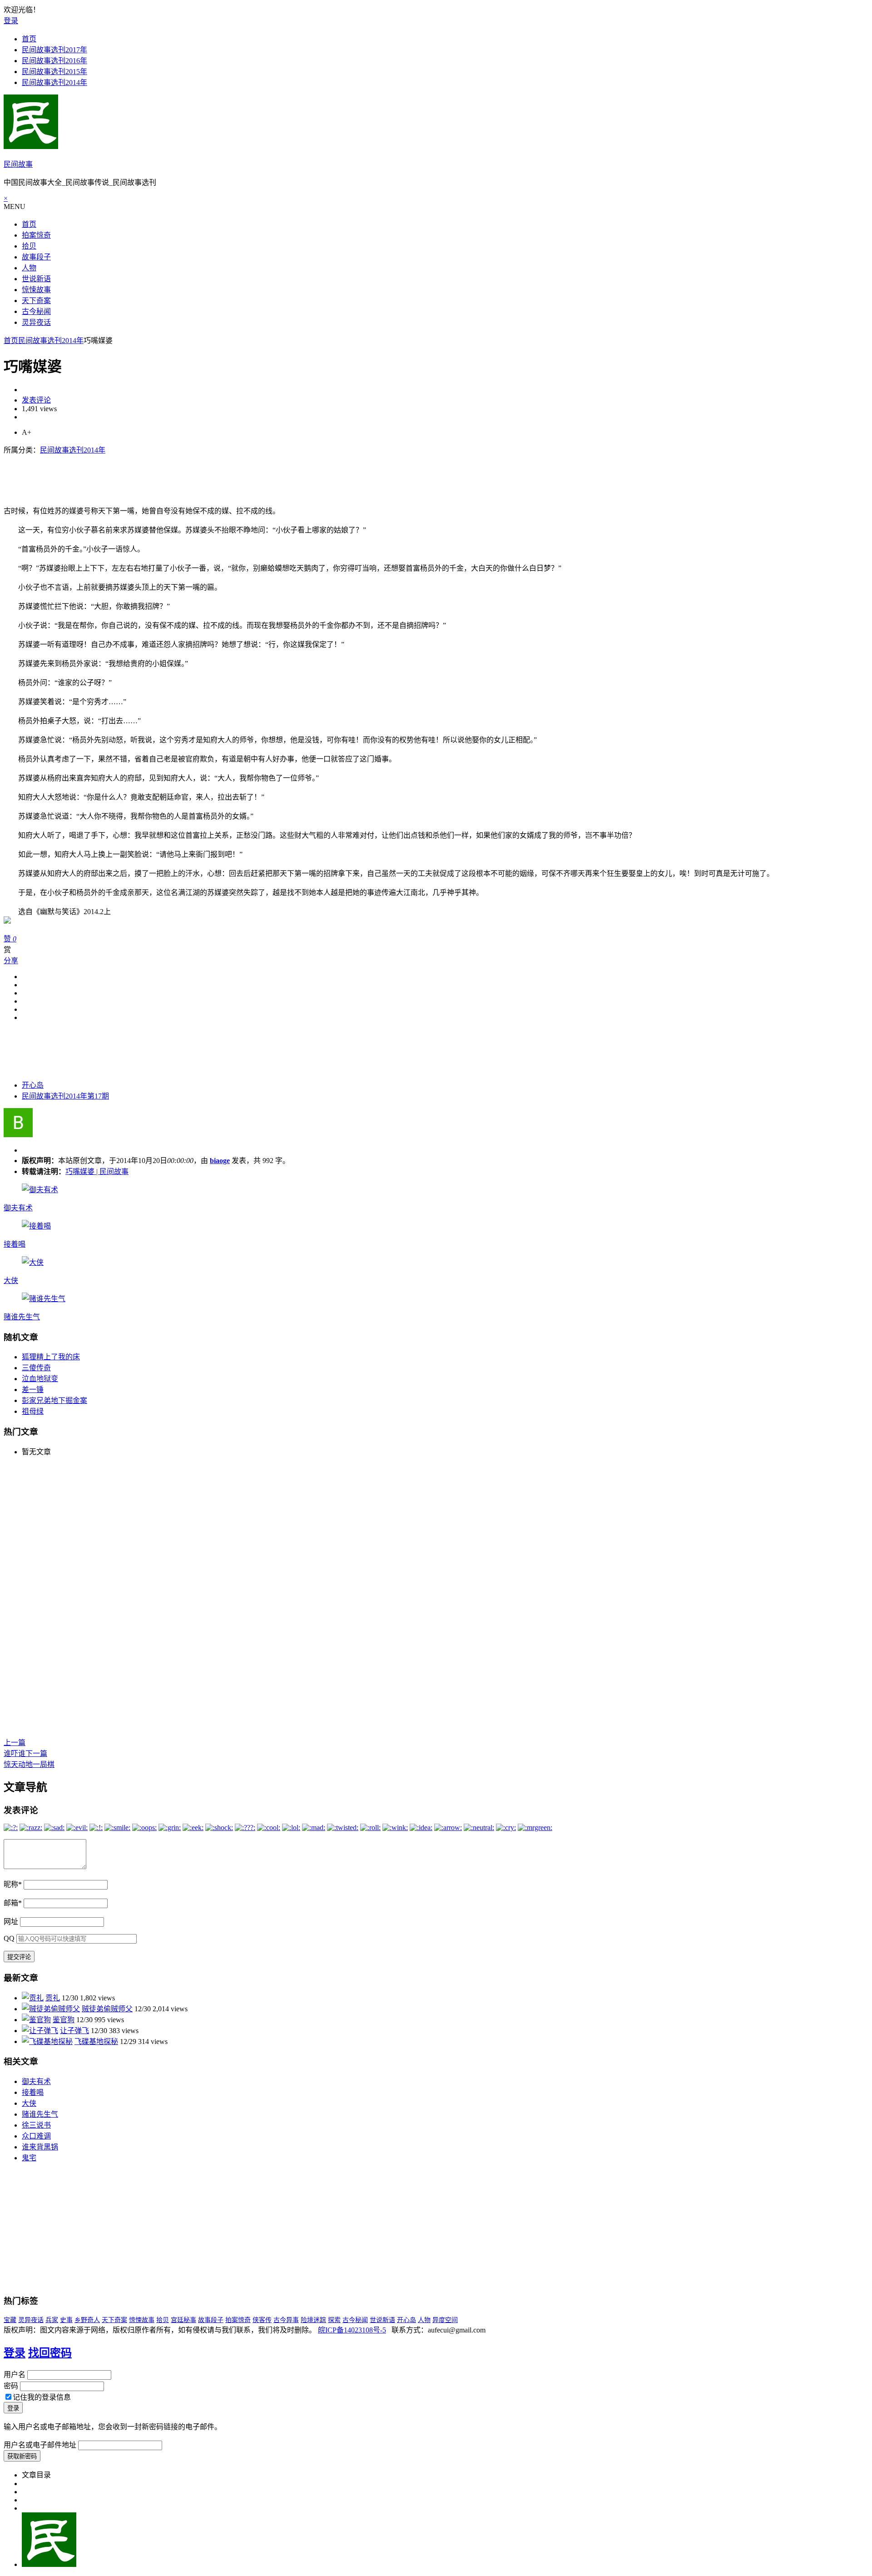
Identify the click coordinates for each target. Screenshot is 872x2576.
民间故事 (18, 164)
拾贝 (29, 246)
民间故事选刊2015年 (54, 72)
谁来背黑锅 (40, 2147)
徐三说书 (36, 2125)
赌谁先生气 (22, 1317)
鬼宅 (29, 2158)
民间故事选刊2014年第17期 (65, 1096)
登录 (11, 21)
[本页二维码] (49, 2564)
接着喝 (15, 1244)
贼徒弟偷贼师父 (107, 2009)
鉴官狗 (64, 2020)
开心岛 (33, 1085)
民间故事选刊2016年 (54, 61)
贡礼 (53, 1998)
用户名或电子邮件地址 (40, 2445)
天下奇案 (36, 301)
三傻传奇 (36, 1368)
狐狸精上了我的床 (51, 1357)
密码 (11, 2386)
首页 (29, 39)
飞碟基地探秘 (96, 2041)
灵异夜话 (36, 322)
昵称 (13, 1884)
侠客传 (262, 2320)
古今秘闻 (36, 311)
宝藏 (10, 2320)
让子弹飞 (74, 2031)
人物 (29, 268)
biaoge (220, 1161)
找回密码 (50, 2353)
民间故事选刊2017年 (54, 50)
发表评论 (36, 400)
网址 (11, 1922)
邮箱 (13, 1903)
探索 (334, 2320)
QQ (9, 1938)
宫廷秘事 (183, 2320)
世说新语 (36, 279)
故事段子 (36, 257)
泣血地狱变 (40, 1379)
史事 (66, 2320)
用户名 (15, 2375)
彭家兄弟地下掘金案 (54, 1400)
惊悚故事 (36, 290)
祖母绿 (33, 1411)
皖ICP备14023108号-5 (352, 2330)
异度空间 (445, 2320)
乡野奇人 (87, 2320)
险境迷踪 (313, 2320)
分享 (11, 961)
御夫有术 (18, 1208)
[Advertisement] (169, 475)
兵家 (52, 2320)
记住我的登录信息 (42, 2397)
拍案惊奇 (36, 235)
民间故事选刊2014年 (54, 82)
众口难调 (36, 2136)
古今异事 (286, 2320)
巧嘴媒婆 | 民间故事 (97, 1171)
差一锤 (33, 1390)
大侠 (11, 1281)
